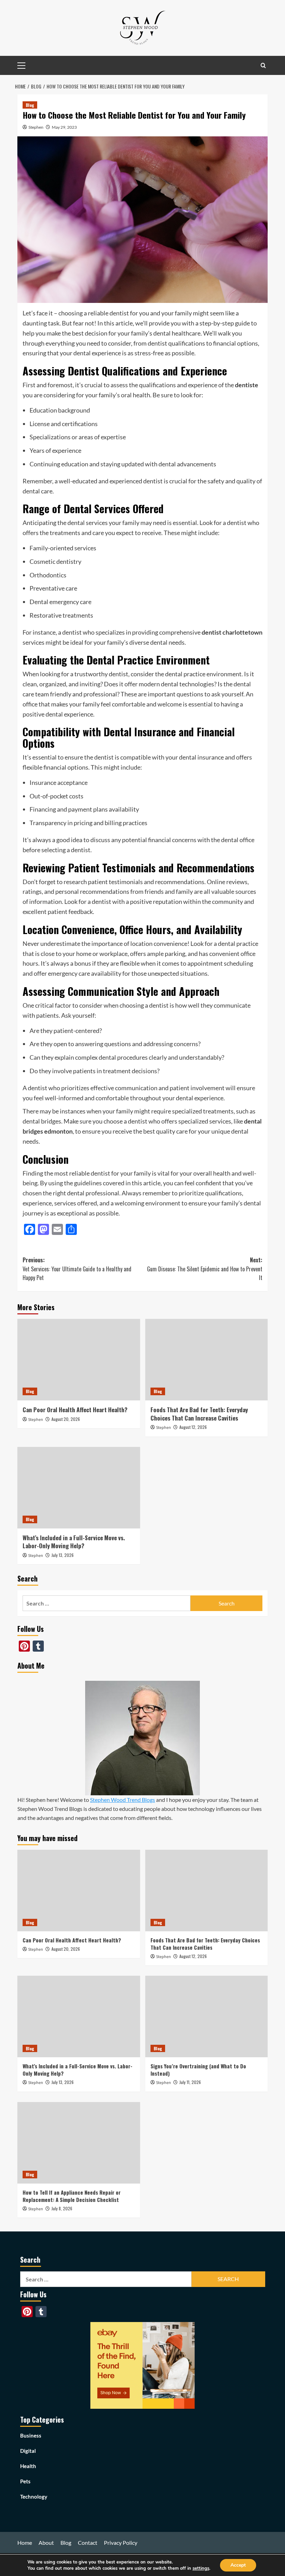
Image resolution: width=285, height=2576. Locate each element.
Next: (205, 1269)
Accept (238, 2565)
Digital (28, 2451)
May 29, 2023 (64, 127)
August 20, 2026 (66, 1419)
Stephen (36, 127)
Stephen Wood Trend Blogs (123, 1800)
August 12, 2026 (193, 1427)
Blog (30, 105)
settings (201, 2568)
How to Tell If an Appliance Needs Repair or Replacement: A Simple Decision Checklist (72, 2196)
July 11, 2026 (190, 2082)
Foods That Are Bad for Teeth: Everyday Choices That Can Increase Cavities (199, 1414)
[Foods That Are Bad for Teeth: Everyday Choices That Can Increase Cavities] (207, 1360)
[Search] (263, 65)
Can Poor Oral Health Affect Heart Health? (75, 1410)
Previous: (77, 1269)
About (46, 2543)
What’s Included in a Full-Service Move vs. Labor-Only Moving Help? (74, 1542)
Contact (88, 2543)
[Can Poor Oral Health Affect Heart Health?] (79, 1360)
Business (31, 2435)
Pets (25, 2481)
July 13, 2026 (63, 1555)
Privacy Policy (121, 2543)
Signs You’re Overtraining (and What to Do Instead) (198, 2070)
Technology (34, 2497)
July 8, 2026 (62, 2208)
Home (25, 2543)
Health (28, 2466)
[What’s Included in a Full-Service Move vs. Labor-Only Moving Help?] (79, 1488)
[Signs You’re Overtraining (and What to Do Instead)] (207, 2016)
